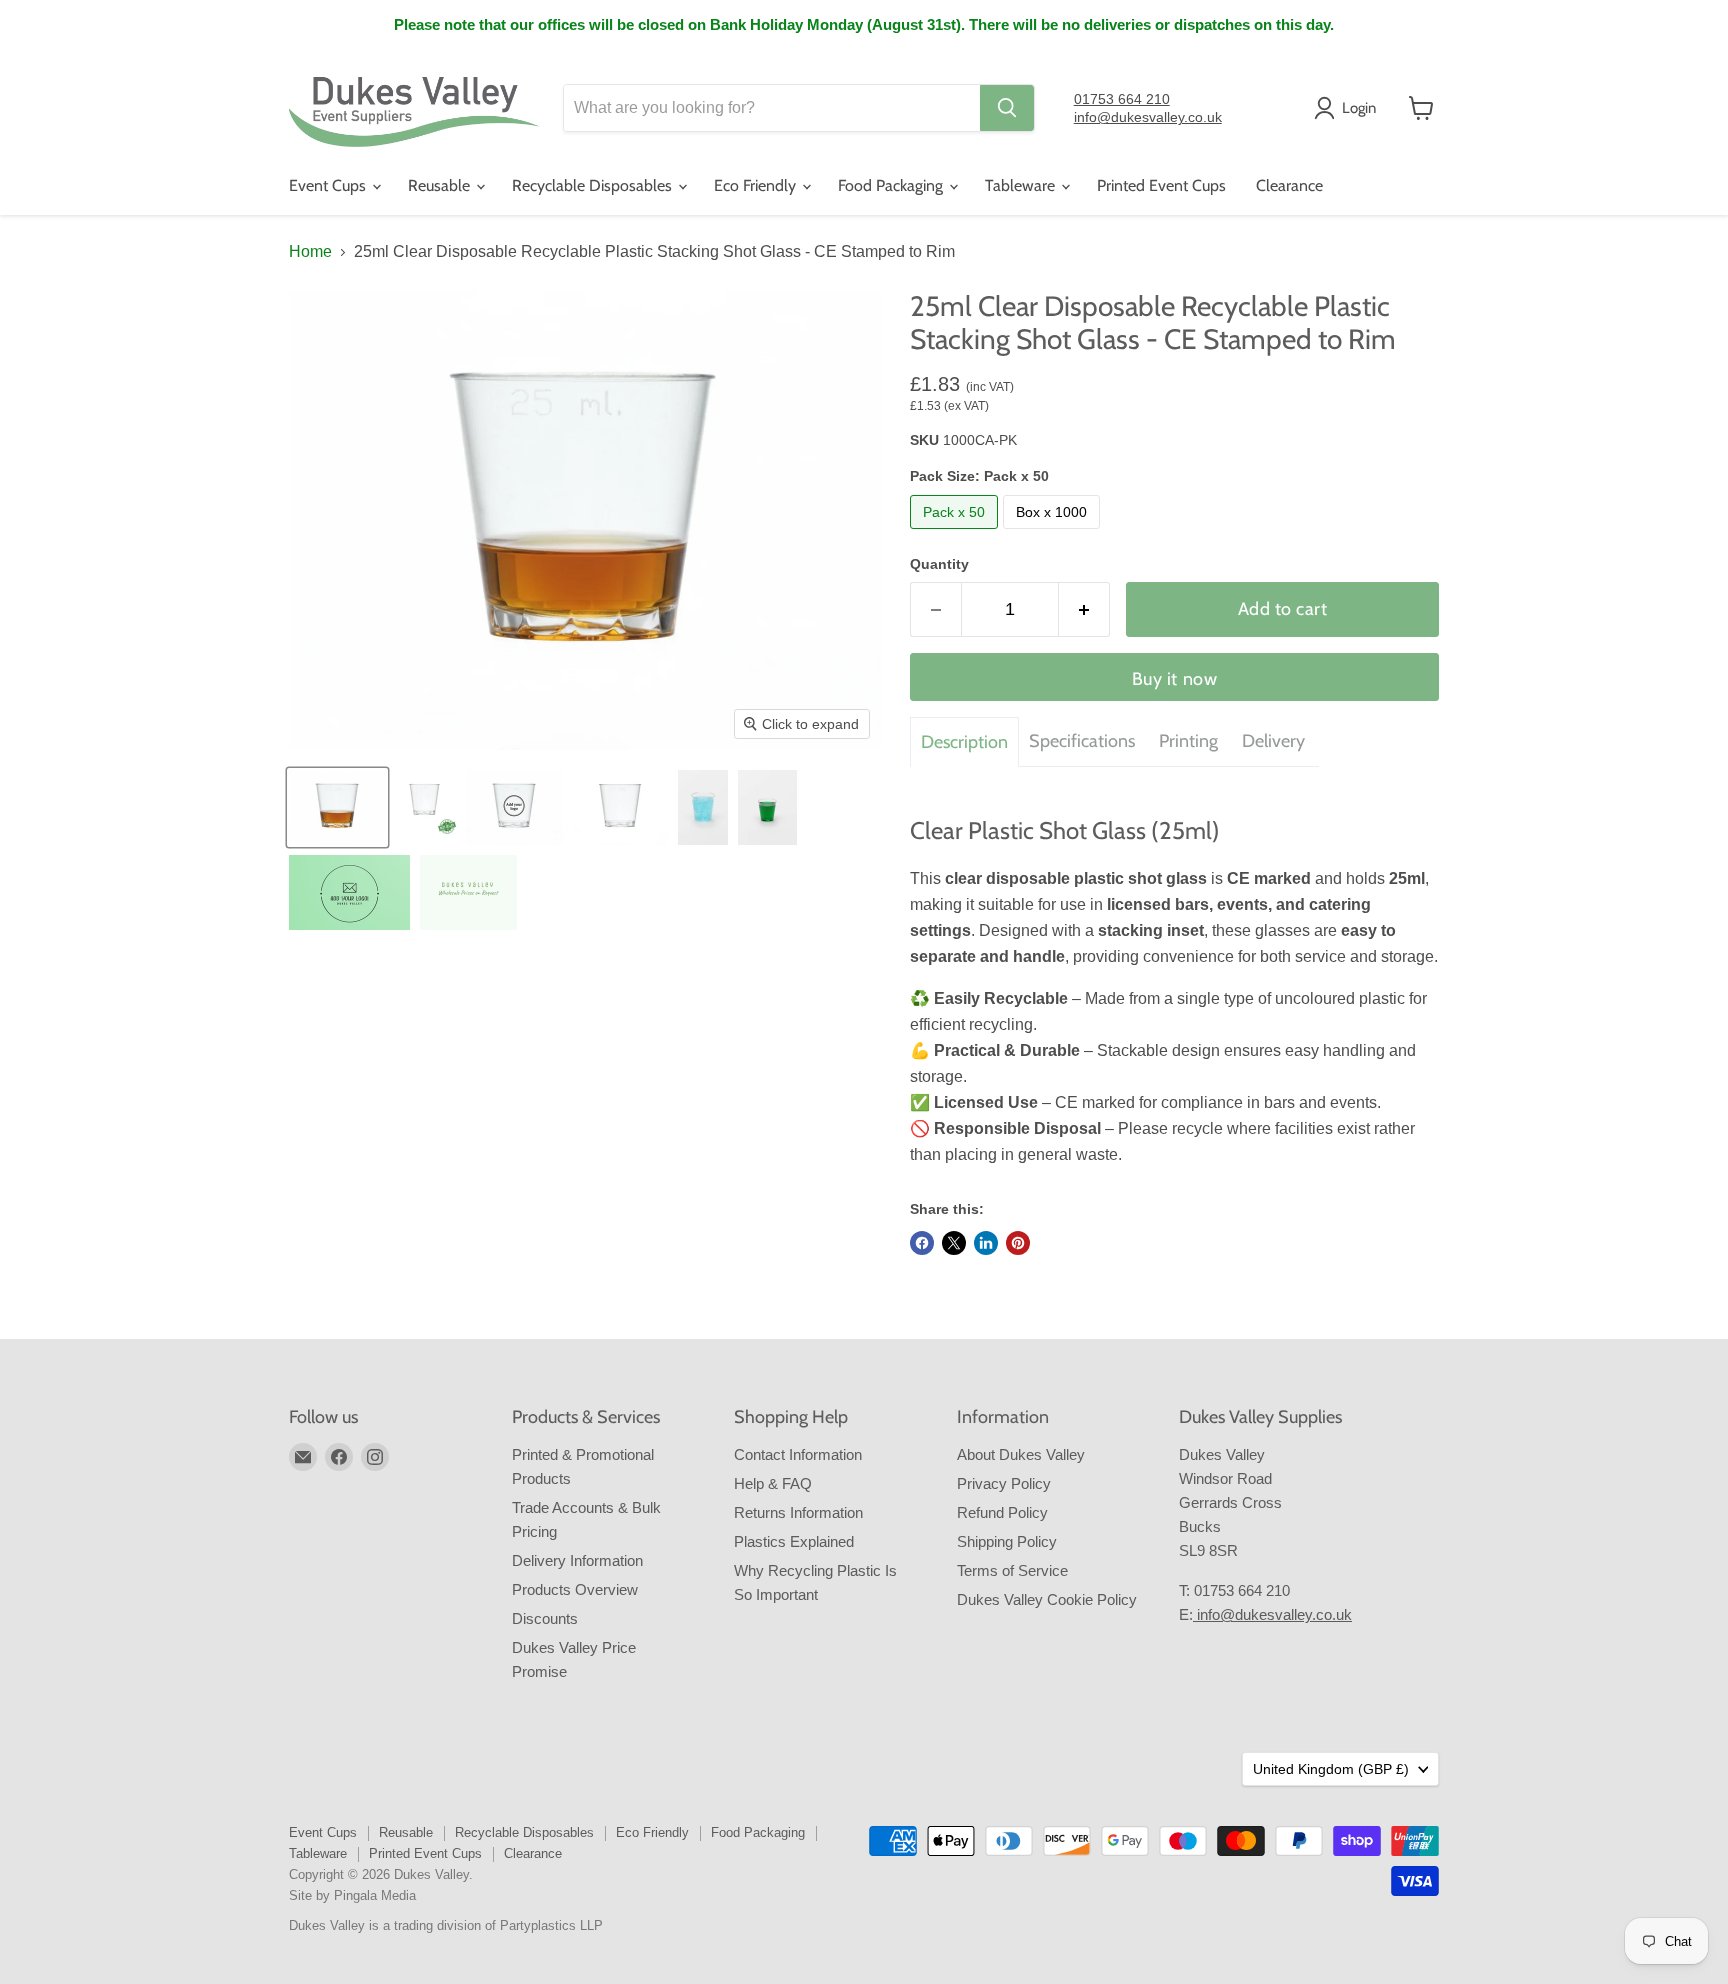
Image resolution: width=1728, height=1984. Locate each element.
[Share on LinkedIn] (986, 1243)
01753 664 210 (1122, 99)
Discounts (545, 1618)
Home (310, 251)
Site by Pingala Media (352, 1895)
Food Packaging (892, 185)
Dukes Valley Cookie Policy (1047, 1599)
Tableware (1022, 185)
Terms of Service (1012, 1570)
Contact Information (798, 1454)
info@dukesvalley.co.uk (1148, 117)
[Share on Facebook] (922, 1243)
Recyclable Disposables (594, 185)
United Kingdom (1331, 1769)
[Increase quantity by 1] (1084, 609)
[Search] (1007, 108)
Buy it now (1174, 679)
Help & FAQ (773, 1483)
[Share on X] (954, 1243)
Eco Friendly (757, 185)
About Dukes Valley (1021, 1454)
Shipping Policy (1007, 1541)
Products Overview (575, 1589)
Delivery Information (577, 1560)
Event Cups (329, 185)
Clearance (1289, 185)
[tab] (964, 742)
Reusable (441, 185)
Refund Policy (1002, 1512)
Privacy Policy (1004, 1483)
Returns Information (798, 1512)
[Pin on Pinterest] (1018, 1243)
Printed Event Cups (1161, 185)
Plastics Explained (794, 1541)
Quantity (939, 564)
